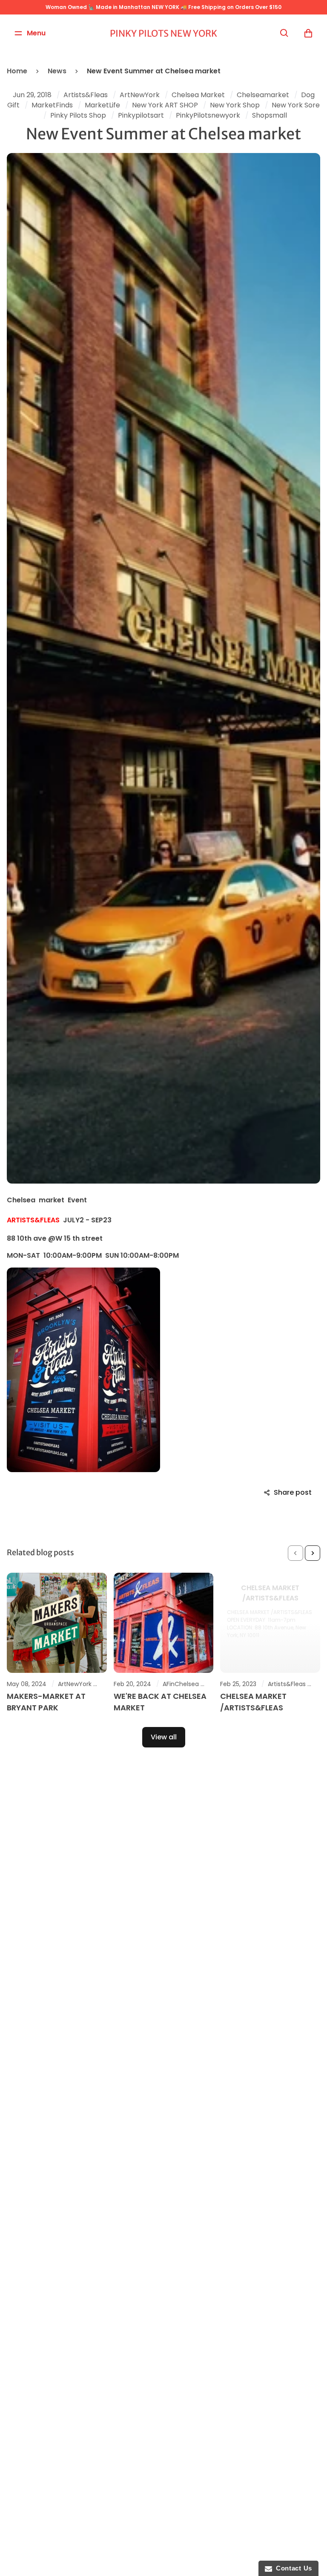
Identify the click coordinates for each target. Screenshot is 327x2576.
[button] (295, 1553)
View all (164, 1737)
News (57, 71)
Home (17, 71)
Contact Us (292, 2568)
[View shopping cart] (308, 33)
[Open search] (284, 33)
